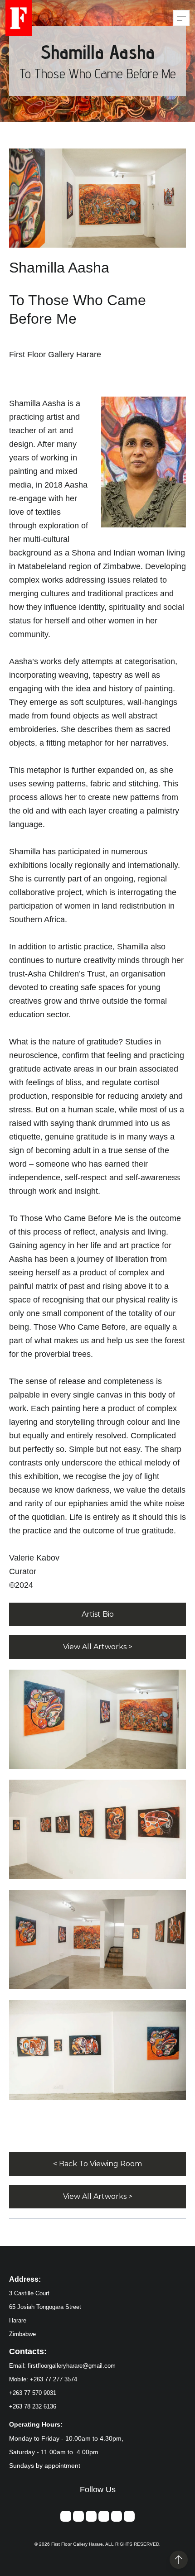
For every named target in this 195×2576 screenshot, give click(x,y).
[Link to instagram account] (91, 2516)
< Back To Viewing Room (97, 2164)
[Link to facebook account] (78, 2516)
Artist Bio (98, 1614)
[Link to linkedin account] (117, 2516)
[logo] (19, 18)
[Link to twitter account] (104, 2516)
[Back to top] (179, 2560)
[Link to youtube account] (129, 2516)
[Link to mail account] (66, 2516)
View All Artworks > (98, 1647)
